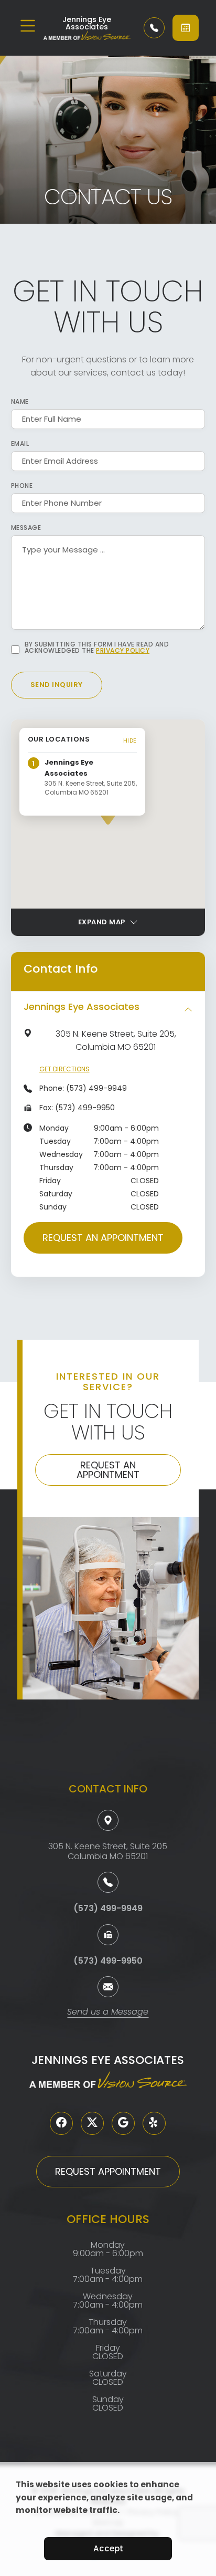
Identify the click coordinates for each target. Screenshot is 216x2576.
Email (20, 444)
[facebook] (61, 2123)
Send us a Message (108, 2013)
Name (20, 402)
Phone (22, 486)
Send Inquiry (57, 685)
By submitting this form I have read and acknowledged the (97, 648)
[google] (123, 2123)
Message (26, 528)
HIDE (130, 741)
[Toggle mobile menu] (28, 26)
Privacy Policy (123, 650)
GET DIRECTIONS (64, 1069)
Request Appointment (108, 2171)
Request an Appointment (103, 1238)
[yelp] (154, 2123)
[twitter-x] (92, 2123)
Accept (108, 2548)
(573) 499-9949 (96, 1088)
